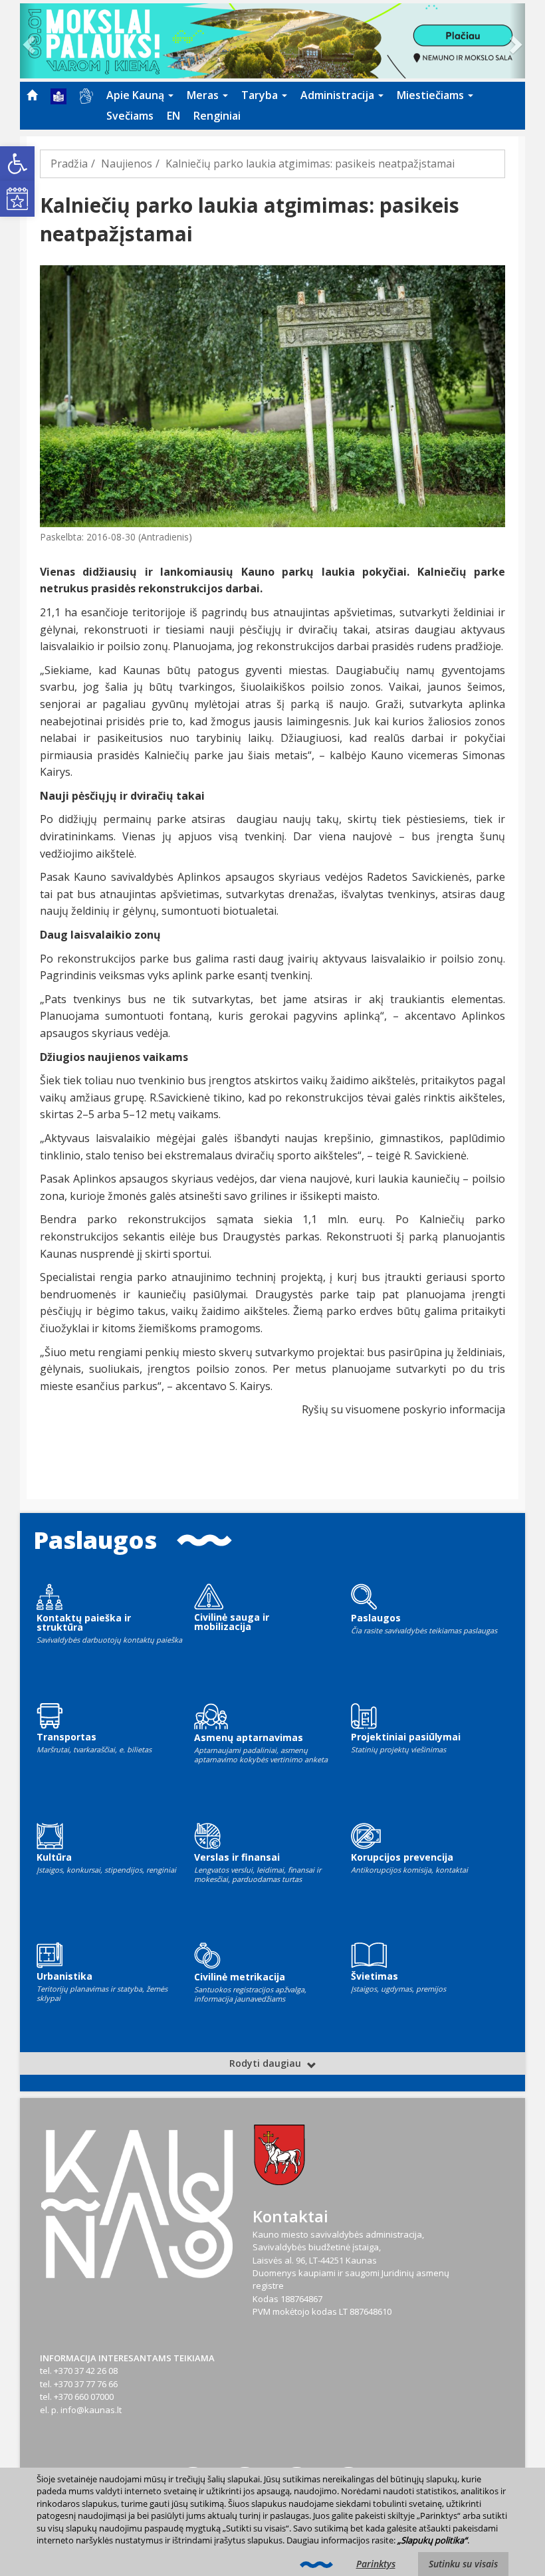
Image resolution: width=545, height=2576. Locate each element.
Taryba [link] (261, 95)
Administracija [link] (339, 95)
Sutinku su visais (463, 2564)
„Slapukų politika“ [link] (432, 2540)
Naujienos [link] (127, 164)
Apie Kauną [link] (137, 95)
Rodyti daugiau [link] (267, 2063)
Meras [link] (204, 95)
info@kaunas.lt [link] (91, 2410)
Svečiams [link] (130, 116)
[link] (17, 164)
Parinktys (376, 2564)
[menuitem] (32, 95)
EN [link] (173, 116)
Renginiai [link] (217, 116)
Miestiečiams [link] (432, 95)
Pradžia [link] (69, 164)
